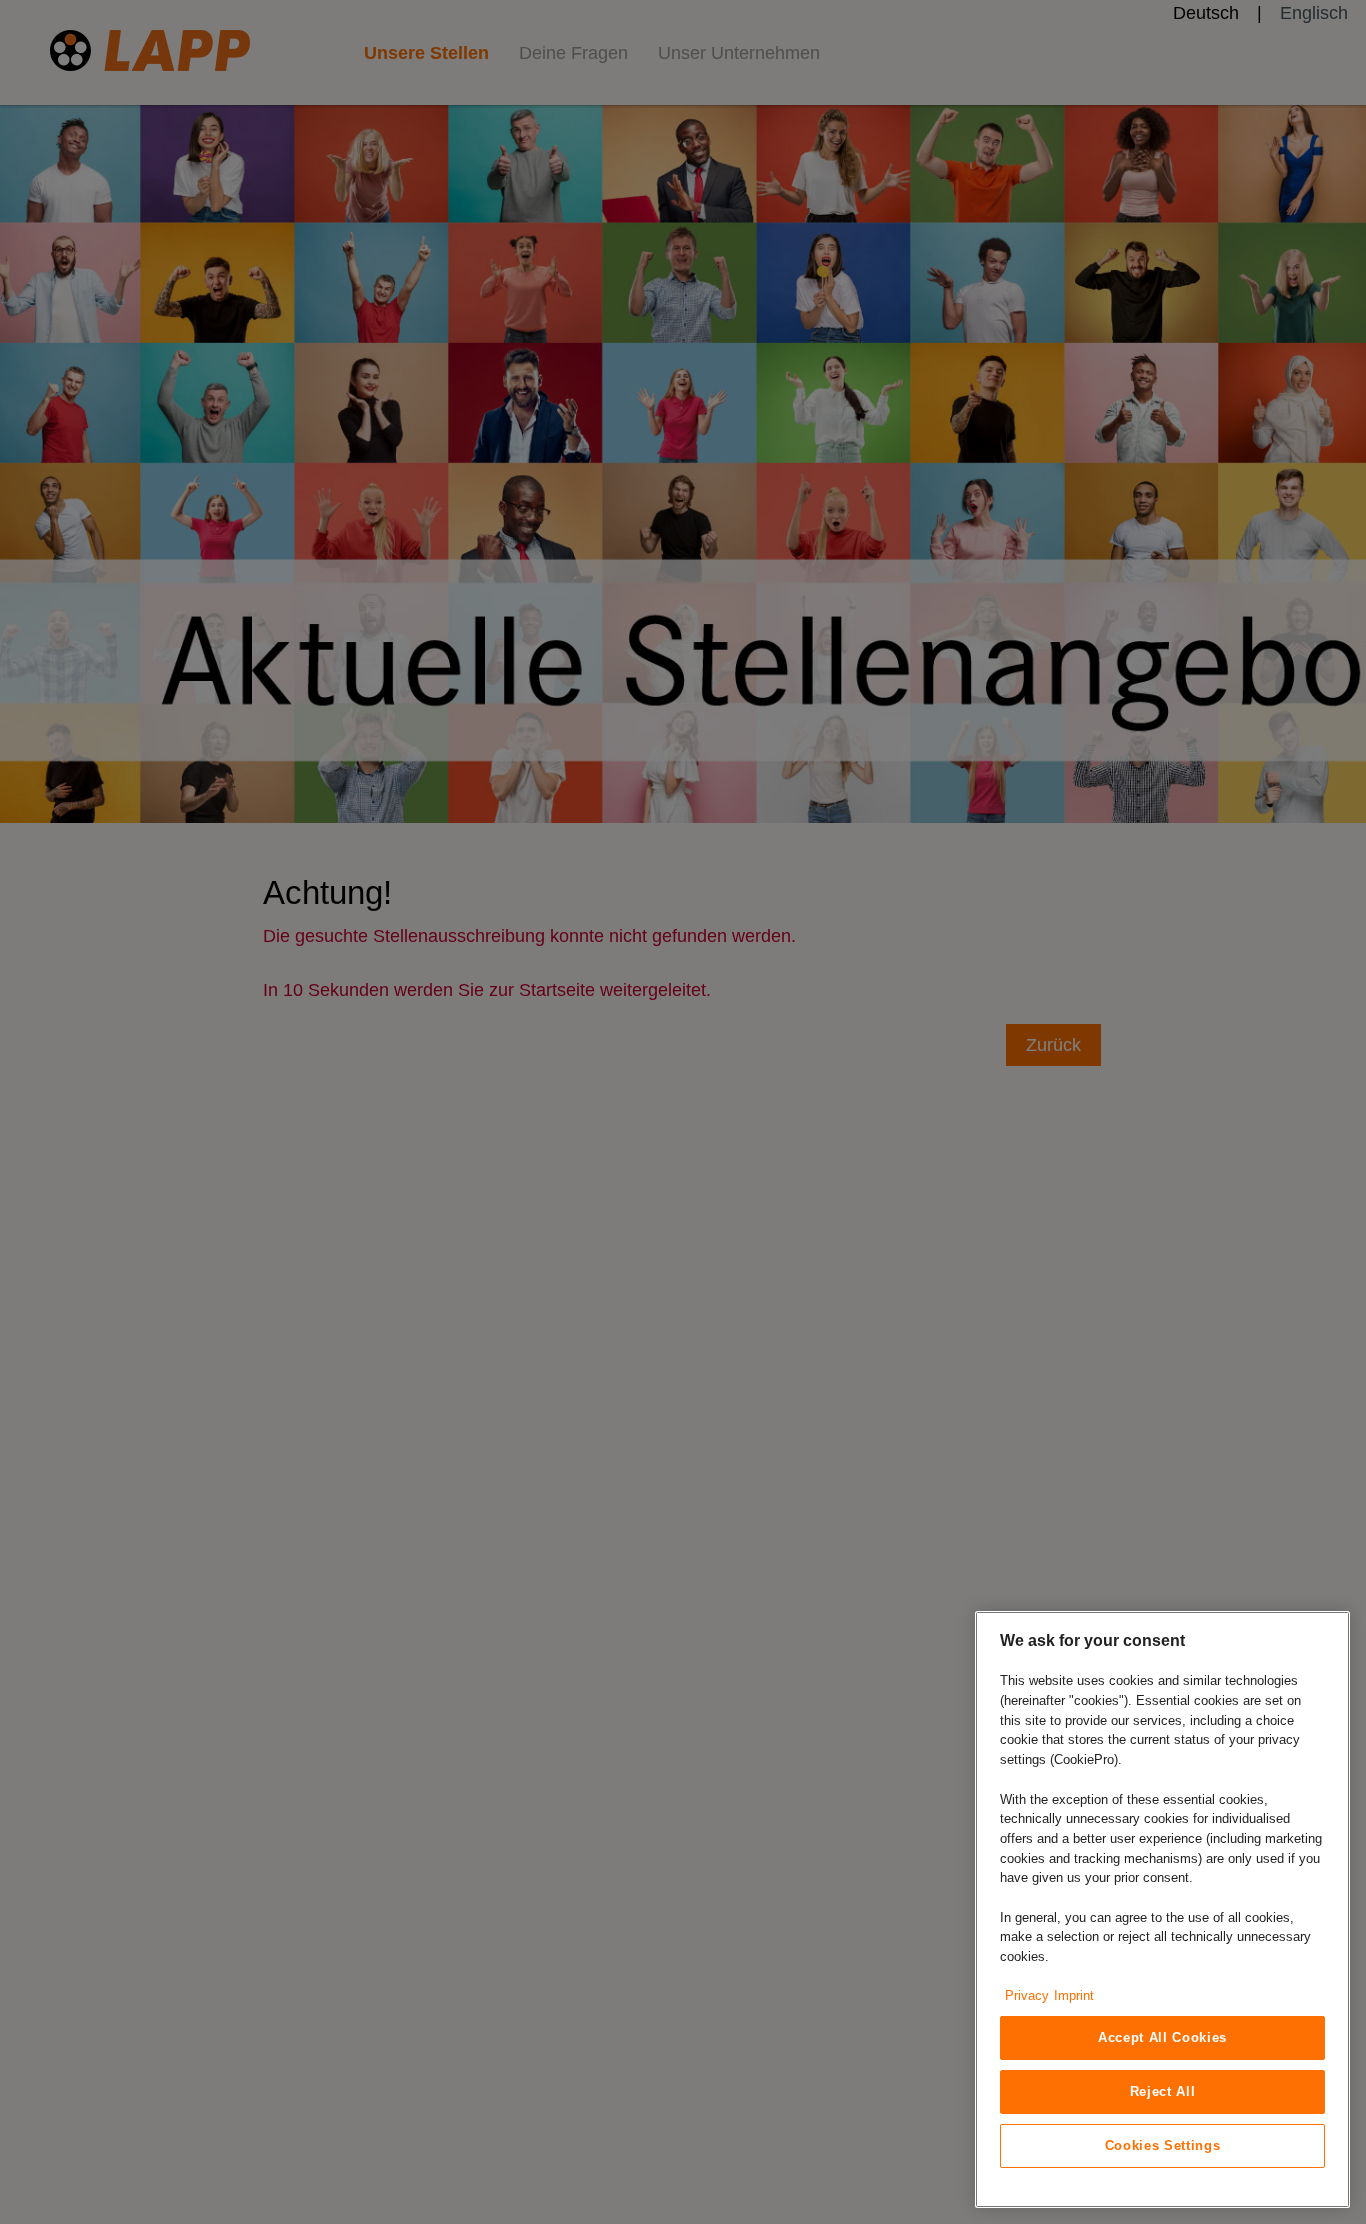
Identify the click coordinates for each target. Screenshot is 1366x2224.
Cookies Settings (1163, 2145)
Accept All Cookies (1162, 2037)
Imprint (1074, 1995)
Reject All (1163, 2091)
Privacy (1027, 1995)
